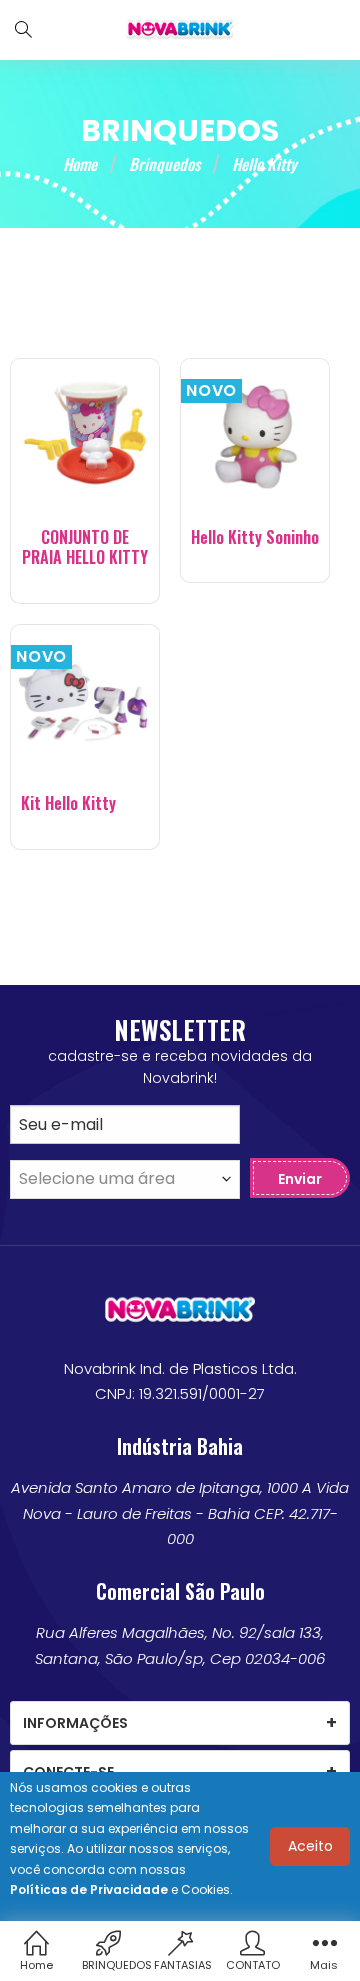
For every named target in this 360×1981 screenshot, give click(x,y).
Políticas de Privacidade (89, 1889)
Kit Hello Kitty (68, 803)
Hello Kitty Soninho (255, 537)
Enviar (300, 1179)
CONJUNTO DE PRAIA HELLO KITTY (85, 548)
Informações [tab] (75, 1723)
